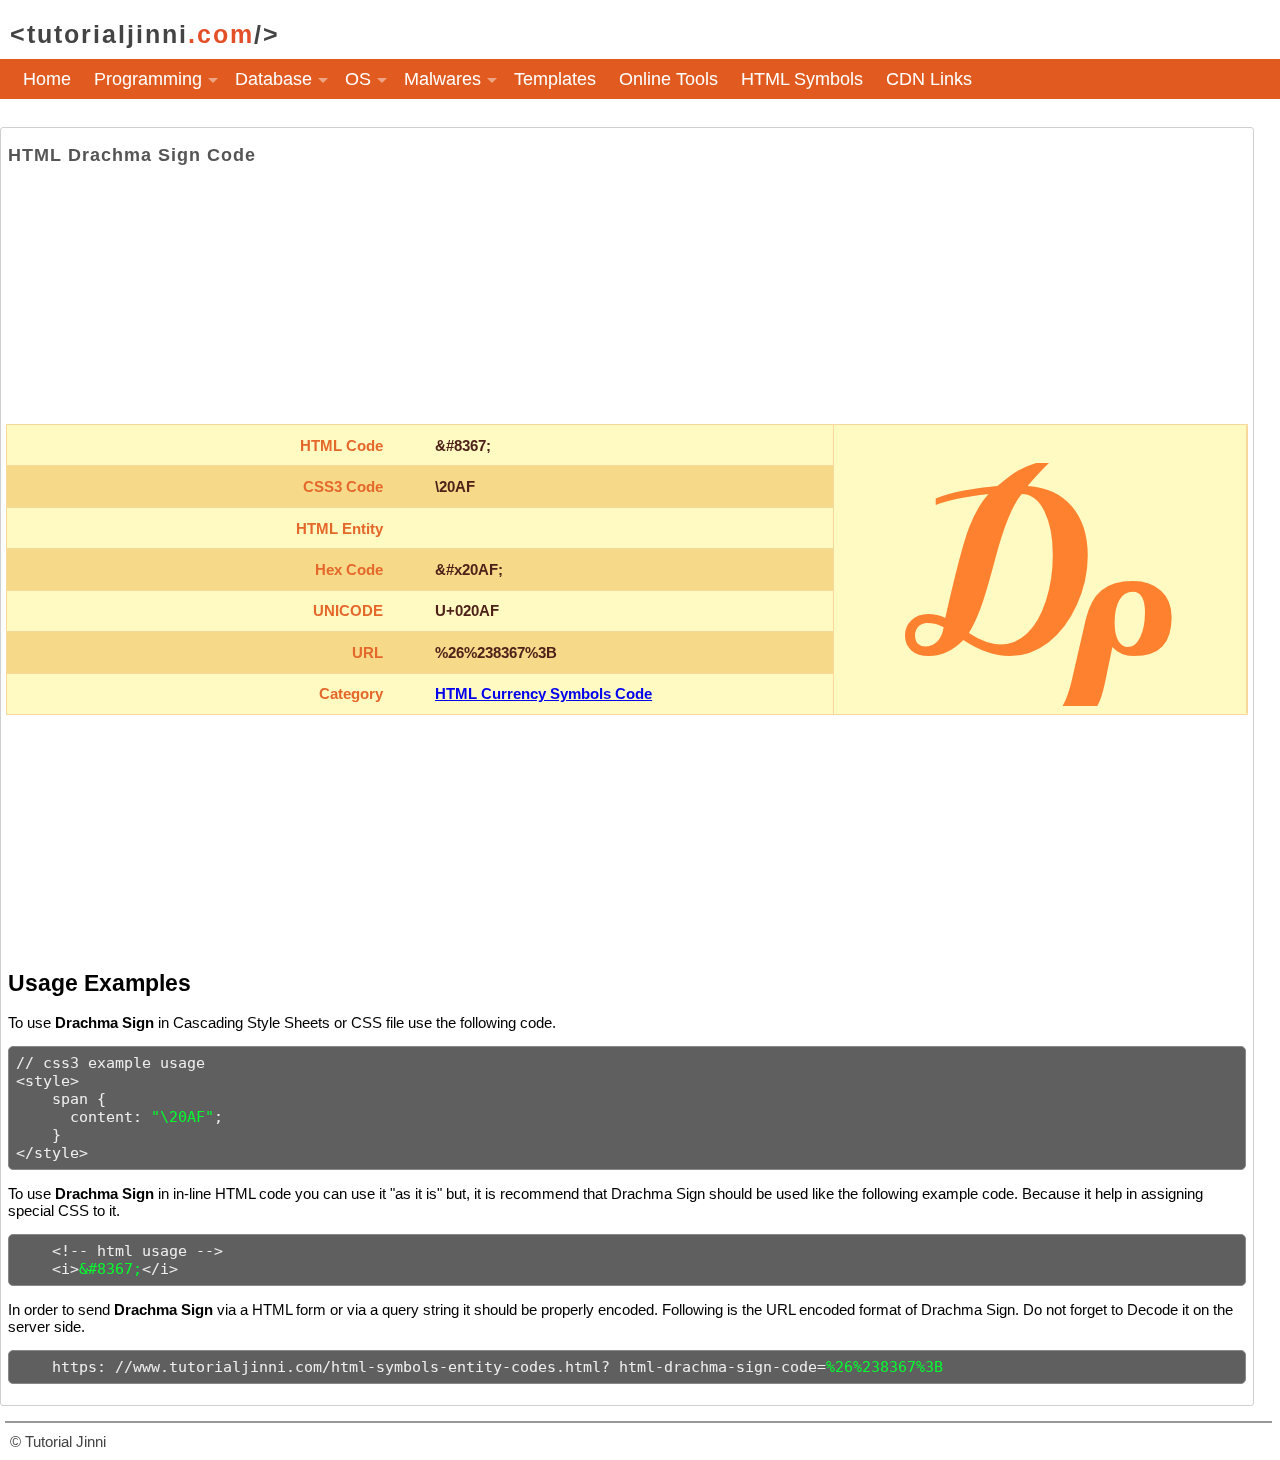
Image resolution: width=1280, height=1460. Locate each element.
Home (47, 79)
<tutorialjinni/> (145, 34)
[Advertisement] (627, 295)
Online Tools (668, 79)
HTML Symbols (802, 79)
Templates (555, 79)
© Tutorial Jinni (58, 1441)
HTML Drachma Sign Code (132, 155)
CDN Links (929, 79)
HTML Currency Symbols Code (543, 693)
